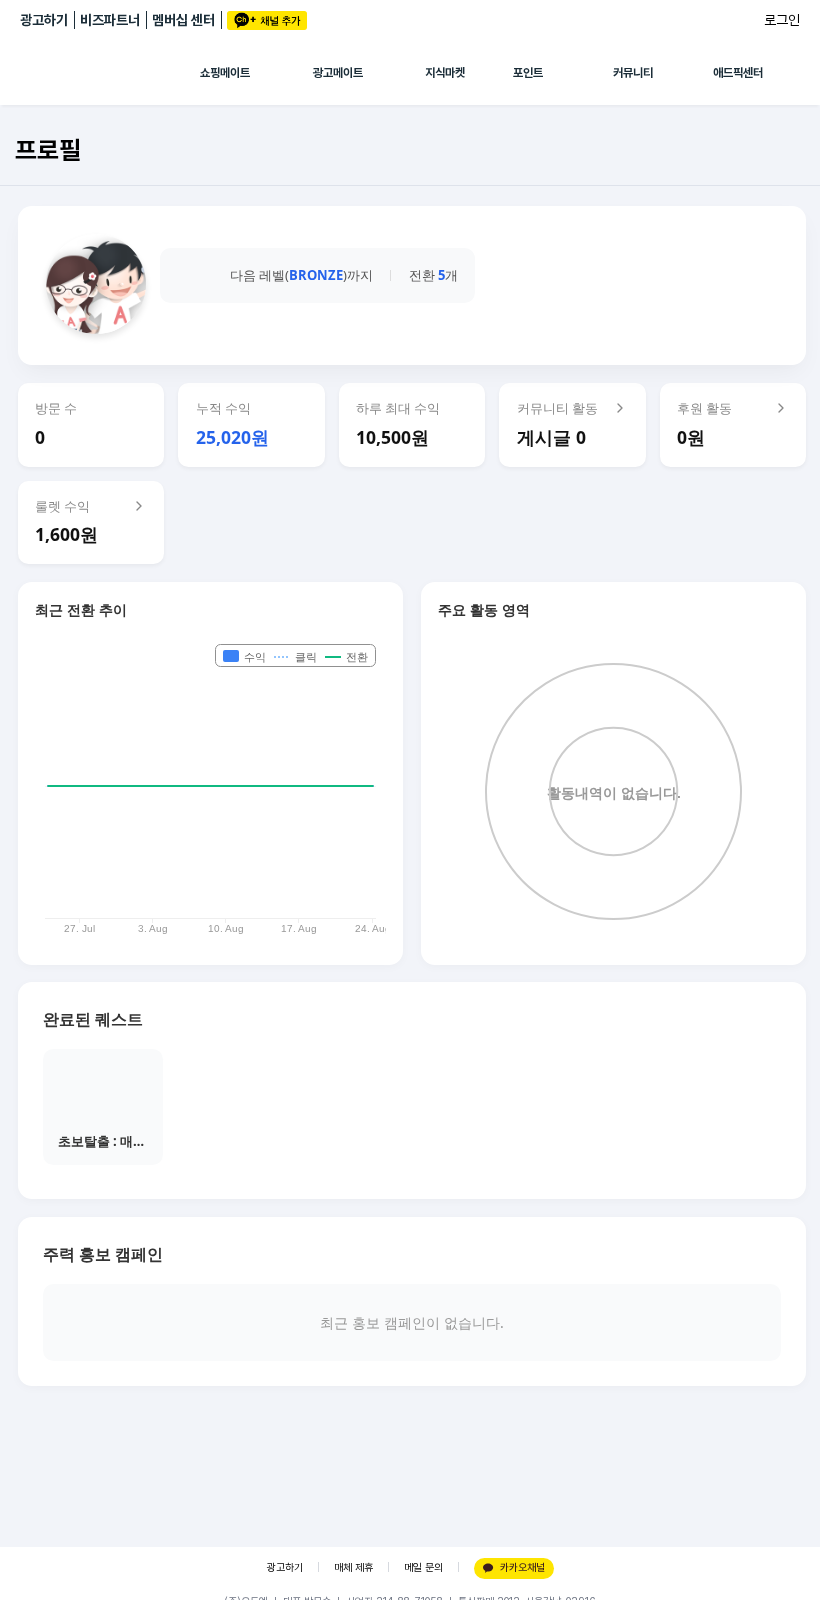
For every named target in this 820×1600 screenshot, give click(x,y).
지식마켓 (445, 73)
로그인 (782, 20)
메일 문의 (423, 1567)
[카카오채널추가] (267, 20)
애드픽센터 (738, 73)
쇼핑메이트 (225, 73)
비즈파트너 (110, 20)
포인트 (528, 73)
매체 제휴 (353, 1567)
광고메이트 (338, 73)
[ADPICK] (110, 73)
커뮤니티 (633, 73)
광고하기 (44, 20)
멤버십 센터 (183, 20)
